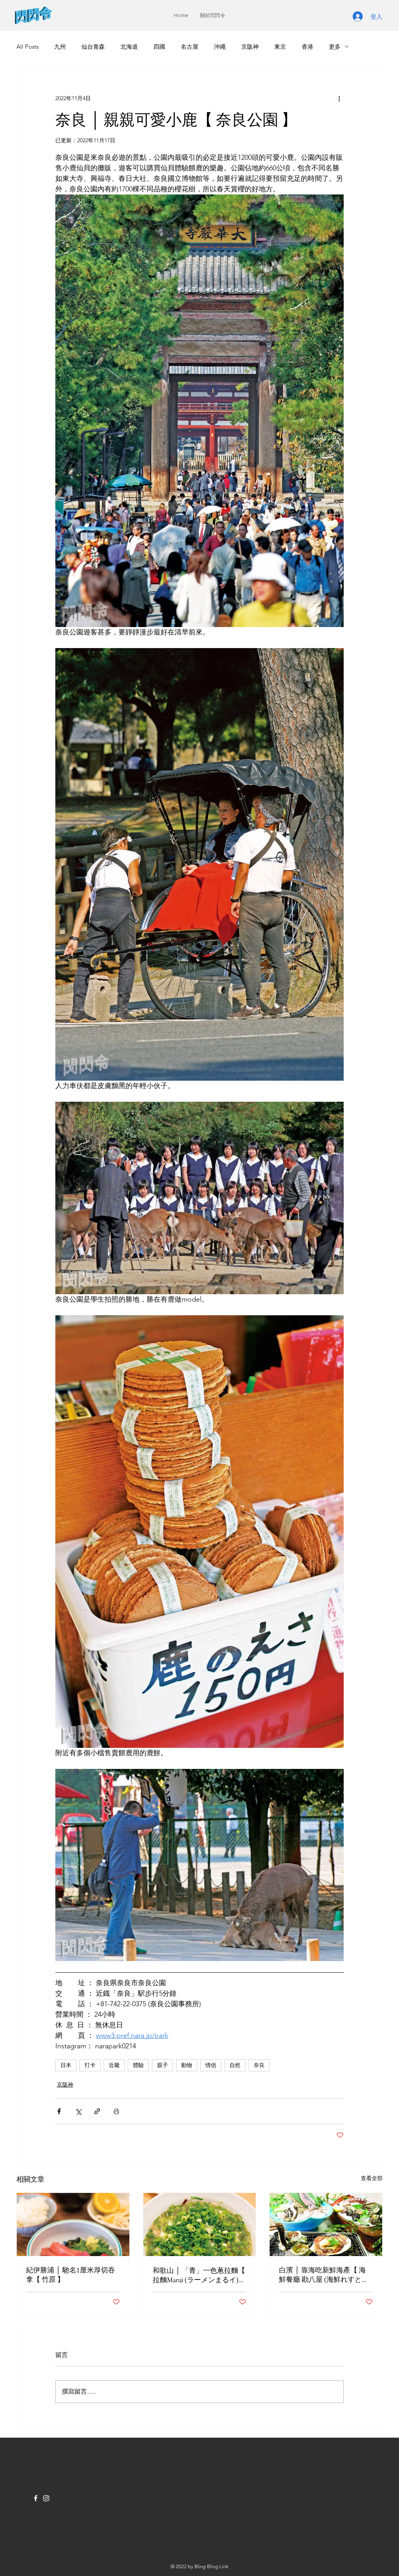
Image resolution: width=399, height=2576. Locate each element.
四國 (159, 47)
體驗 (138, 2065)
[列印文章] (116, 2111)
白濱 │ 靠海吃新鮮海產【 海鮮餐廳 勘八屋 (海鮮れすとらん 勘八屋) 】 (324, 2275)
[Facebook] (36, 2498)
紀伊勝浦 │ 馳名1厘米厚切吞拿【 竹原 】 (71, 2275)
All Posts (27, 47)
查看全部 (372, 2178)
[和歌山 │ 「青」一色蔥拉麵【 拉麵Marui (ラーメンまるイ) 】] (200, 2224)
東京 (280, 47)
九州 (60, 47)
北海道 (129, 47)
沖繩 (220, 47)
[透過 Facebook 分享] (59, 2111)
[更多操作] (339, 98)
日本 (66, 2065)
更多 (335, 47)
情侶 (211, 2065)
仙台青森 (93, 47)
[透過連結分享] (97, 2111)
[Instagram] (46, 2498)
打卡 (90, 2065)
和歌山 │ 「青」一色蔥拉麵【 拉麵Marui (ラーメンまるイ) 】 (199, 2275)
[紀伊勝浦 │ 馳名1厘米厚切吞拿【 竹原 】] (73, 2224)
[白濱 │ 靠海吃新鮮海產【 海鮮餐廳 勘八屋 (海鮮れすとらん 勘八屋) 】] (326, 2224)
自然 (235, 2065)
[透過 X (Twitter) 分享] (78, 2111)
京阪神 (250, 47)
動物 (187, 2065)
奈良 (259, 2065)
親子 (162, 2065)
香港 (307, 47)
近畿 (114, 2065)
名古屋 (190, 47)
